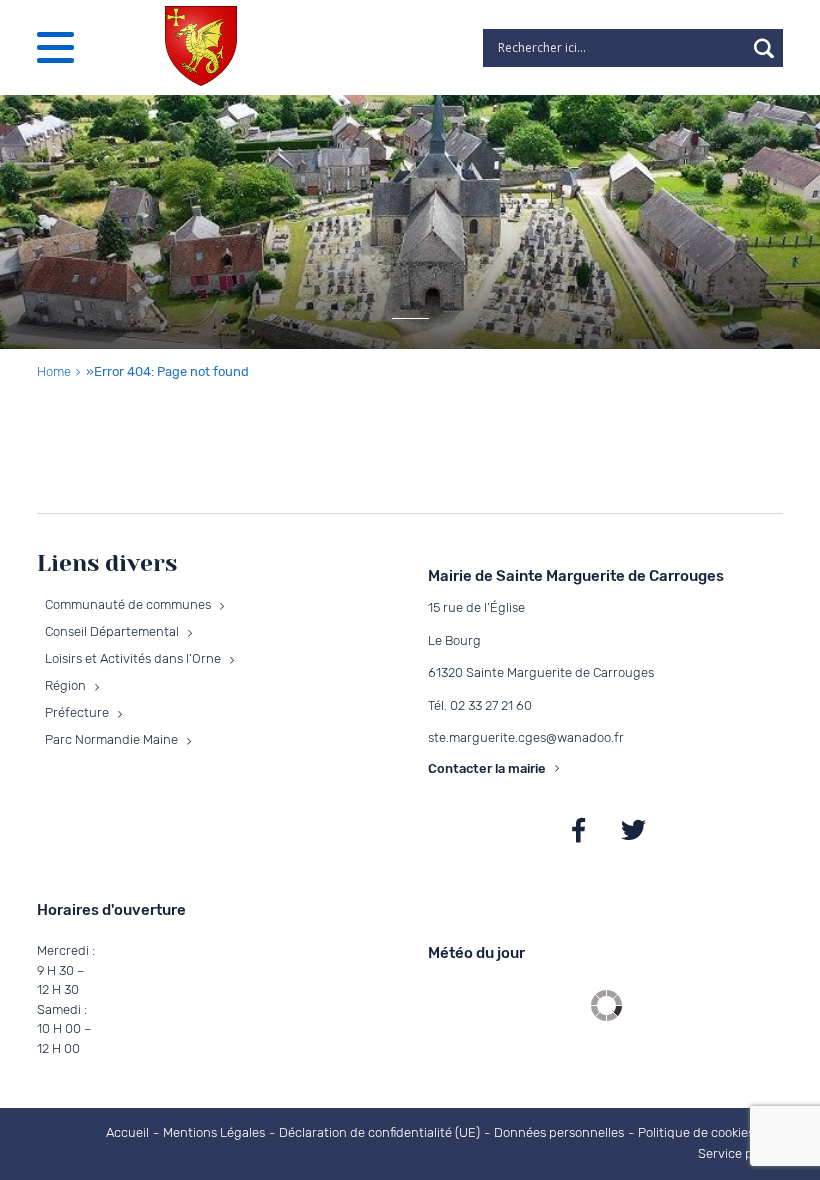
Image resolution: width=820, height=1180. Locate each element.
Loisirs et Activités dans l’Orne (133, 658)
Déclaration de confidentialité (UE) (379, 1132)
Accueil (127, 1132)
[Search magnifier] (764, 48)
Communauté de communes (128, 604)
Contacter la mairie (487, 768)
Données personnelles (559, 1132)
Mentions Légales (214, 1132)
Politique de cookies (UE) (710, 1132)
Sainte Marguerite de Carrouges (578, 830)
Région (65, 685)
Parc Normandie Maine (111, 739)
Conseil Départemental (112, 631)
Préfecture (77, 712)
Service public (740, 1153)
